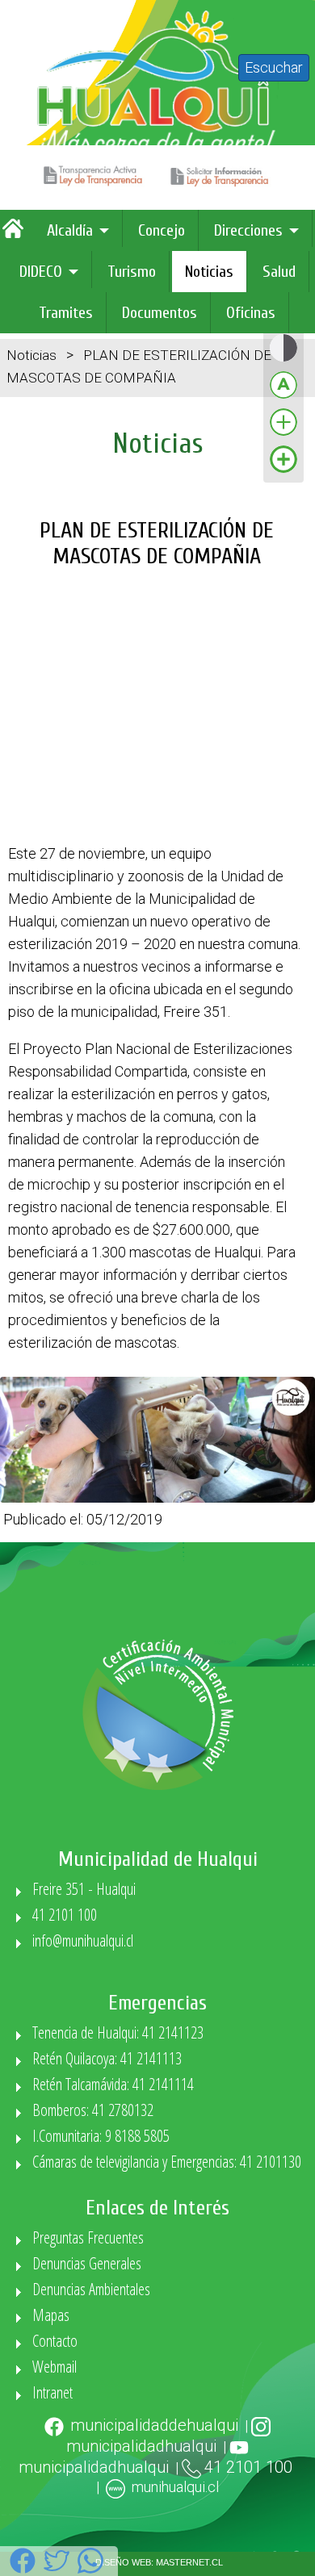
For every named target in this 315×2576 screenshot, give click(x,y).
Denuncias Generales (87, 2263)
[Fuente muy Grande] (283, 472)
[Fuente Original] (283, 397)
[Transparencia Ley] (96, 186)
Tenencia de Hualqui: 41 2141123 (118, 2032)
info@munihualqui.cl (83, 1940)
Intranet (52, 2392)
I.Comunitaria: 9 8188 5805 (101, 2136)
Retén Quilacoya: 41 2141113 (107, 2058)
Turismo (132, 272)
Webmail (55, 2367)
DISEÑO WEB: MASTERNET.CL (159, 2562)
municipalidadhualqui (141, 2446)
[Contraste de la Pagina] (283, 360)
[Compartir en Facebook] (23, 2570)
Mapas (51, 2315)
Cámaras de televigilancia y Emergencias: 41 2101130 (167, 2162)
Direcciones (248, 230)
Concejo (162, 230)
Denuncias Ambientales (91, 2289)
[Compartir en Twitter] (57, 2570)
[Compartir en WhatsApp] (90, 2570)
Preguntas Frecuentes (88, 2237)
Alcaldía (70, 230)
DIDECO (41, 272)
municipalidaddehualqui (154, 2425)
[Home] (157, 155)
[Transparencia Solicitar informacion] (221, 186)
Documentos (160, 313)
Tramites (66, 313)
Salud (279, 272)
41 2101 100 (65, 1915)
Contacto (55, 2341)
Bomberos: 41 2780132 (93, 2110)
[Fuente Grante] (283, 435)
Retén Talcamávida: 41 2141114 (113, 2084)
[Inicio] (17, 234)
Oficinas (251, 313)
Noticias (209, 272)
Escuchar (274, 67)
